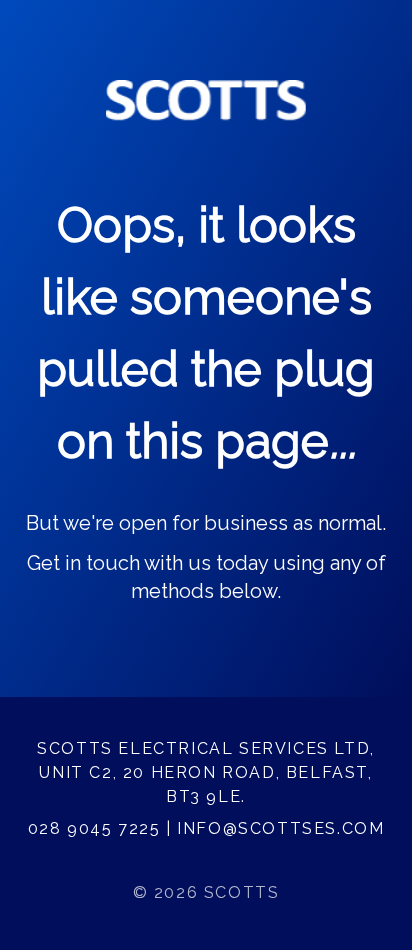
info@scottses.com (280, 828)
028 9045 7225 (94, 828)
